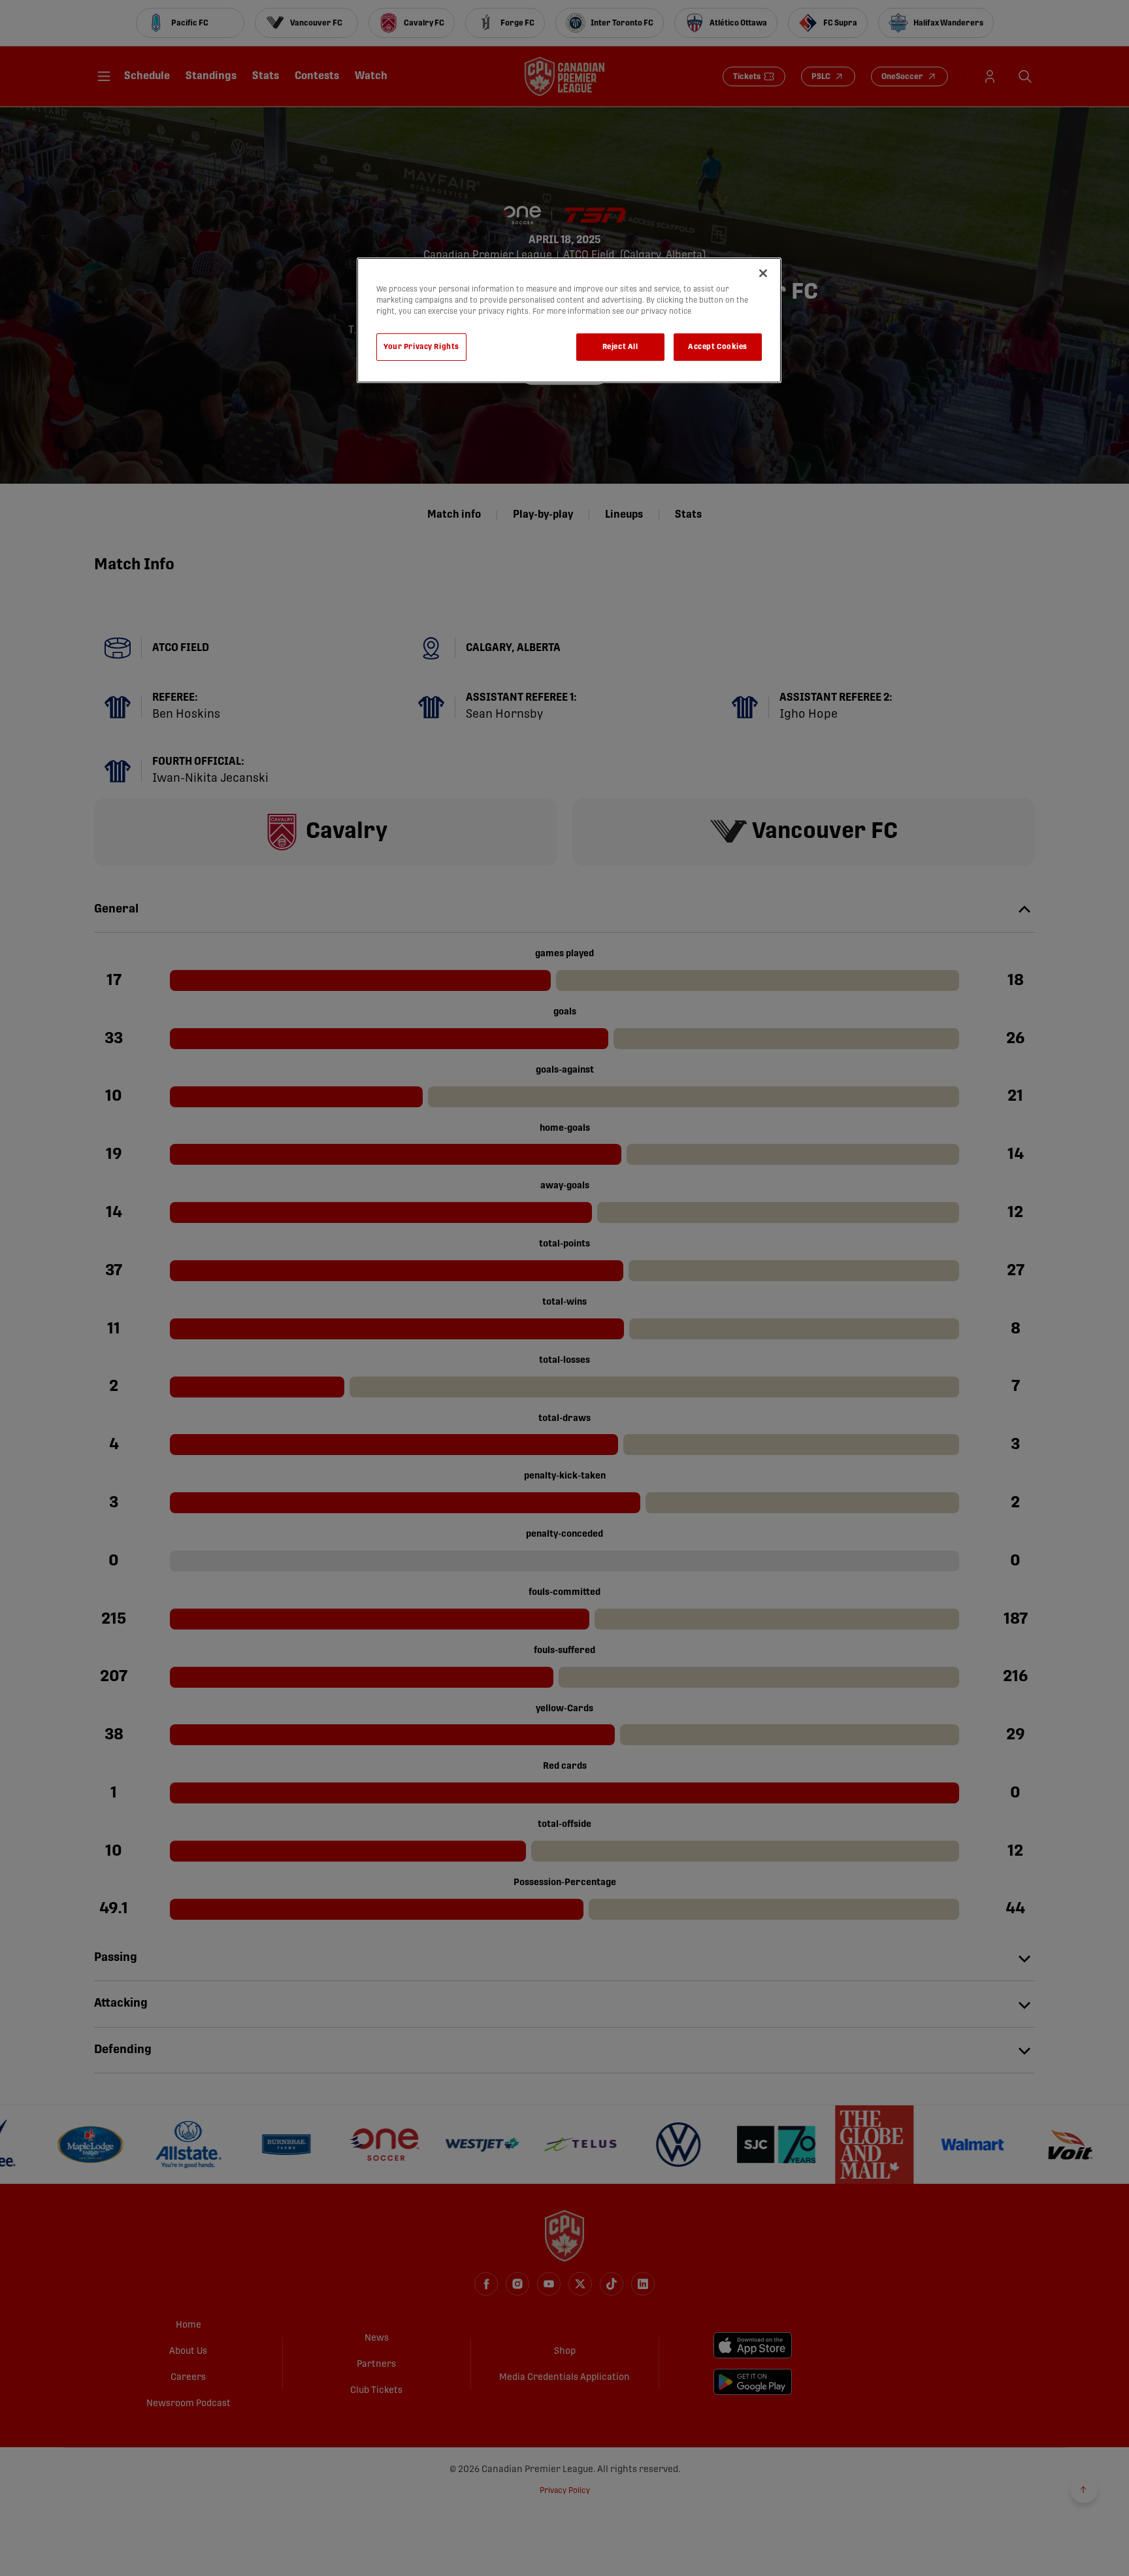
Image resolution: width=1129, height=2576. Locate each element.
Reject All (620, 347)
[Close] (763, 273)
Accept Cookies (718, 347)
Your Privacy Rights (421, 347)
